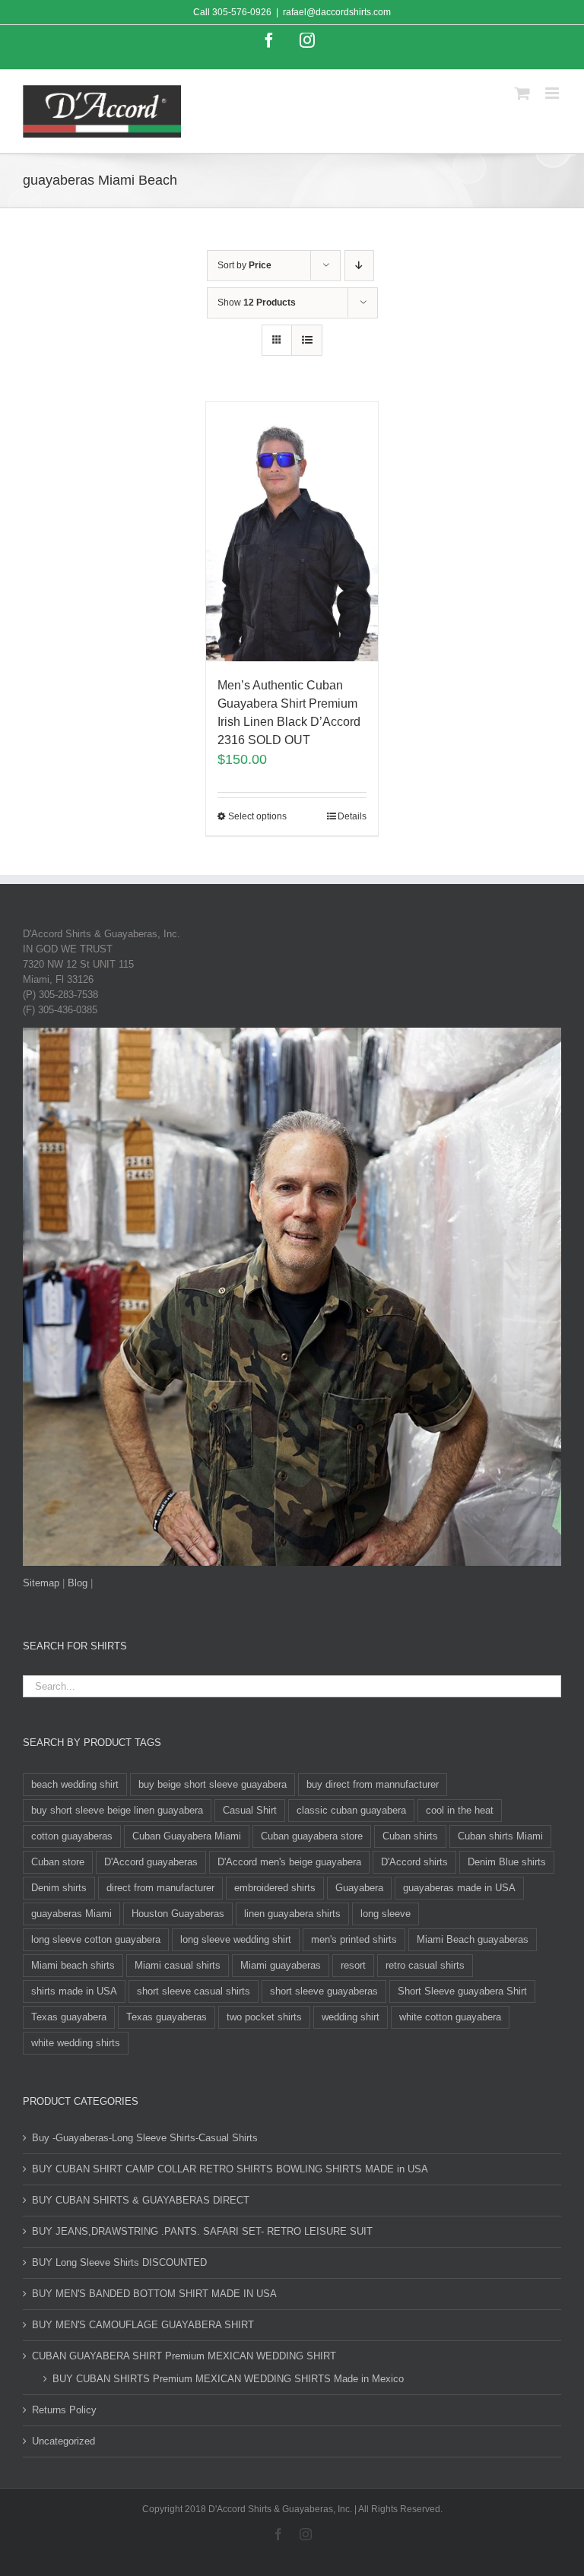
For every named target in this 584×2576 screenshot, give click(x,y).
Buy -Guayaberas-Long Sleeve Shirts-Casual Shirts (145, 2138)
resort (353, 1965)
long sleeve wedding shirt (236, 1939)
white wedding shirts (76, 2043)
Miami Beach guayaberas (473, 1939)
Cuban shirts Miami (500, 1836)
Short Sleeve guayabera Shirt (462, 1991)
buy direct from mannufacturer (373, 1784)
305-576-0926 (242, 12)
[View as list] (307, 340)
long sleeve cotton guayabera (96, 1939)
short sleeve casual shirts (194, 1991)
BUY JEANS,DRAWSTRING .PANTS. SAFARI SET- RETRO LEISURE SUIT (202, 2231)
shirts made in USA (74, 1991)
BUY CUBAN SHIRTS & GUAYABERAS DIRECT (141, 2200)
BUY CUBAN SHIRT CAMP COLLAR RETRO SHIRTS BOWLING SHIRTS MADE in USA (230, 2169)
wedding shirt (351, 2017)
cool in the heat (460, 1810)
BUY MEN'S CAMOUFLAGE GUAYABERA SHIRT (143, 2325)
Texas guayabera (69, 2017)
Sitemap (41, 1583)
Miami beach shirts (73, 1965)
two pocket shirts (264, 2017)
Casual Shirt (250, 1810)
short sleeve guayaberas (324, 1991)
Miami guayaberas (281, 1965)
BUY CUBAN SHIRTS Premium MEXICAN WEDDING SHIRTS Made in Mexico (228, 2379)
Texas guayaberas (167, 2017)
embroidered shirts (275, 1888)
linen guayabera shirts (292, 1914)
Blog (78, 1583)
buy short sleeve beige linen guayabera (117, 1810)
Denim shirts (59, 1888)
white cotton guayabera (450, 2017)
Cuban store (58, 1862)
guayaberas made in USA (459, 1888)
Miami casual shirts (178, 1965)
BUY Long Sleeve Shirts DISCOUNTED (119, 2262)
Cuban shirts (410, 1836)
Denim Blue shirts (507, 1862)
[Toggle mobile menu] (553, 93)
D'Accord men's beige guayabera (289, 1862)
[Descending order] (359, 266)
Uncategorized (63, 2441)
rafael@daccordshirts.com (337, 12)
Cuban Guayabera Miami (187, 1836)
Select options (257, 816)
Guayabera (359, 1888)
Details (352, 816)
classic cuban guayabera (351, 1810)
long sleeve (386, 1914)
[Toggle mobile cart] (522, 93)
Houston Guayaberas (178, 1914)
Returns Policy (64, 2410)
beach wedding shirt (75, 1784)
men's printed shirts (354, 1939)
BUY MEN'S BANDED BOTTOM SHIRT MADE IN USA (154, 2294)
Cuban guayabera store (312, 1836)
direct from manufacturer (160, 1888)
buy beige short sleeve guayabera (213, 1784)
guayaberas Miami (71, 1914)
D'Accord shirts (414, 1862)
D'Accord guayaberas (151, 1862)
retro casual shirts (425, 1965)
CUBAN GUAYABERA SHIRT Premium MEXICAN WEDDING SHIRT (184, 2356)
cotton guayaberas (72, 1836)
